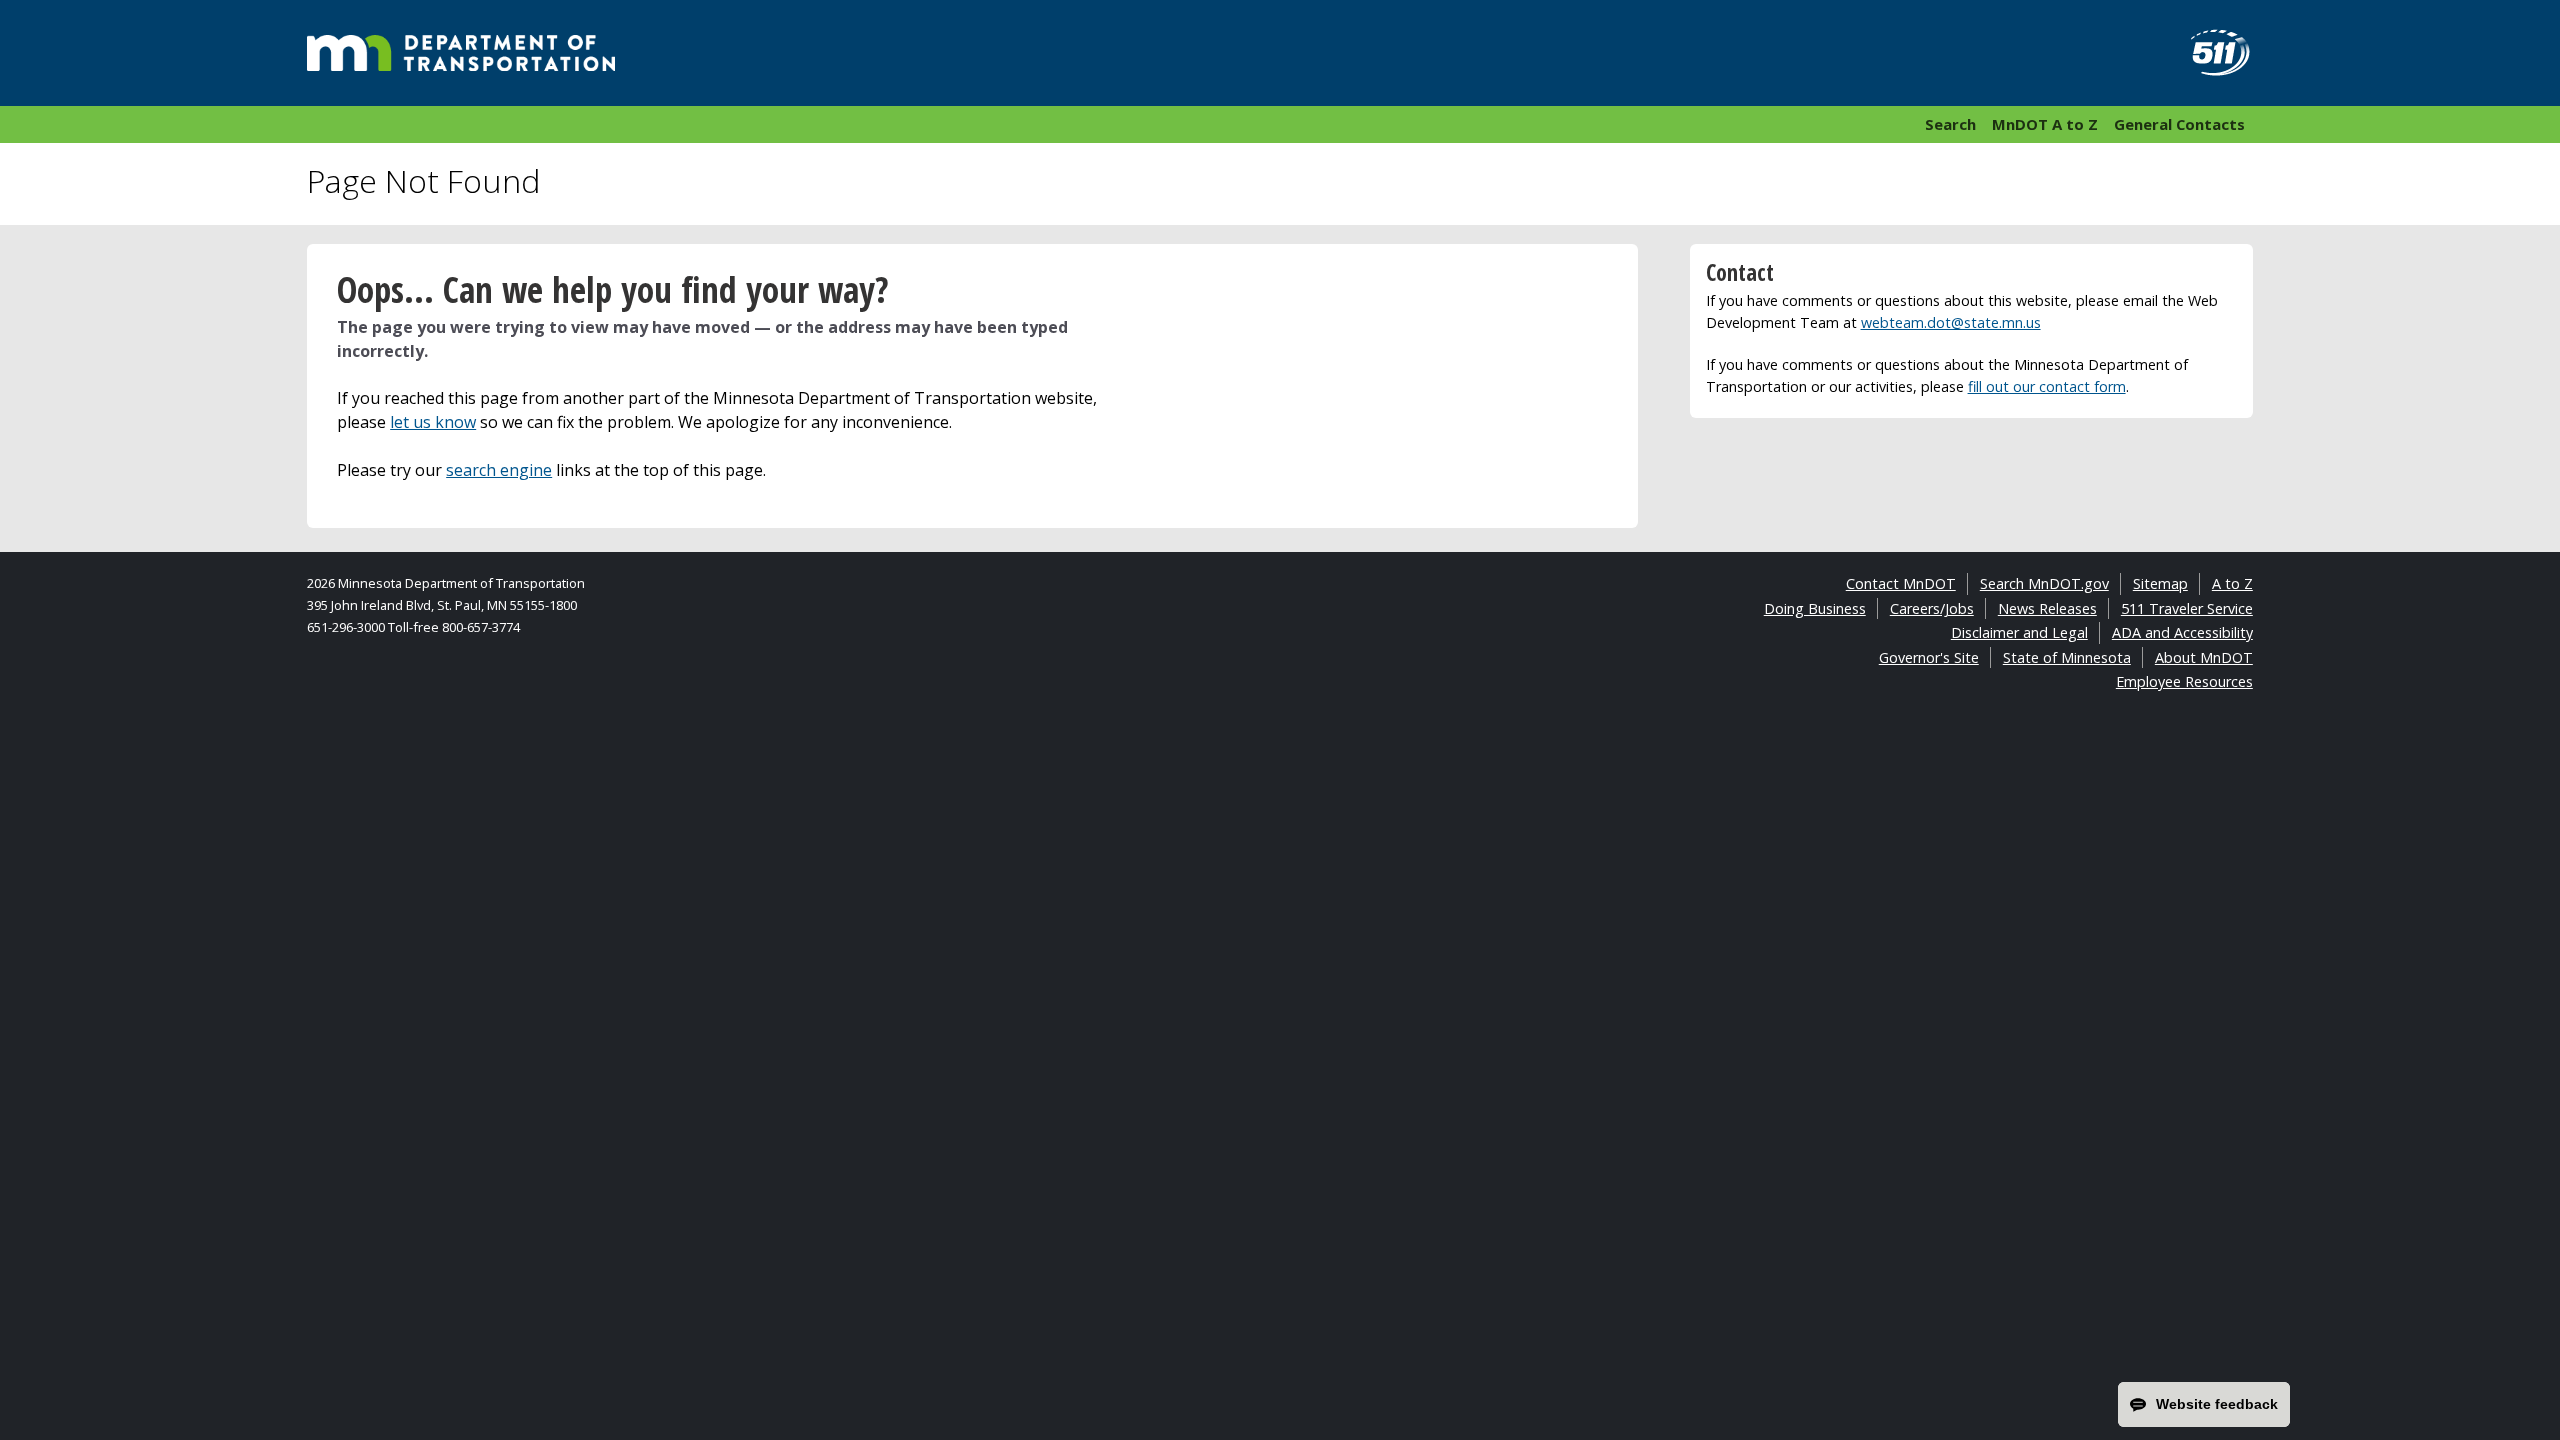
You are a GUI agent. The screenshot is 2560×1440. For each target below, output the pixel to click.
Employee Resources (2184, 681)
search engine (499, 470)
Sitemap (2160, 583)
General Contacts (2179, 124)
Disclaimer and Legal (2019, 632)
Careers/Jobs (1932, 608)
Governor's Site (1929, 657)
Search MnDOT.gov (2044, 583)
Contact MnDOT (1901, 583)
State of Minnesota (2067, 657)
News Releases (2047, 608)
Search (1950, 124)
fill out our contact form (2047, 386)
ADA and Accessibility (2182, 632)
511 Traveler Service (2187, 608)
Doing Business (1815, 608)
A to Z (2232, 583)
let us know (433, 422)
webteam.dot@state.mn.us (1951, 322)
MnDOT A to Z (2045, 124)
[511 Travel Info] (2209, 53)
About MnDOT (2204, 657)
